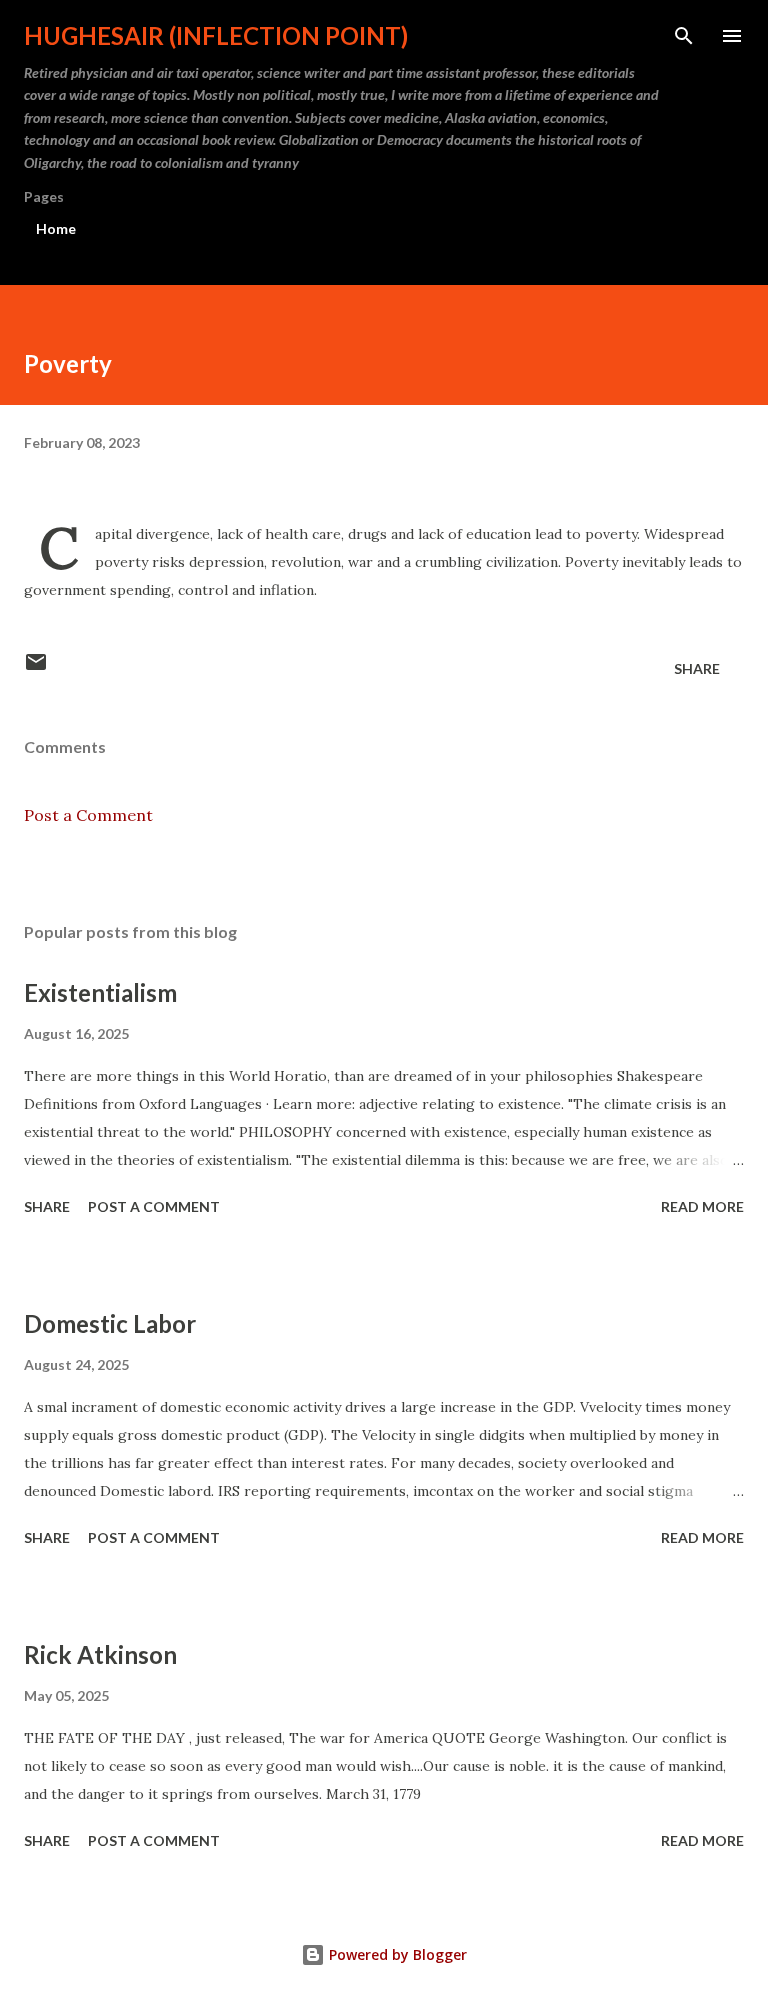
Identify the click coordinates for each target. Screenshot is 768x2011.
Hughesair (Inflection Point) (216, 35)
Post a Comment (88, 815)
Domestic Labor (110, 1323)
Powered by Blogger (396, 1954)
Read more (702, 1206)
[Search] (684, 36)
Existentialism (100, 992)
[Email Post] (36, 668)
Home (56, 228)
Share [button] (697, 668)
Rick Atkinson (100, 1654)
